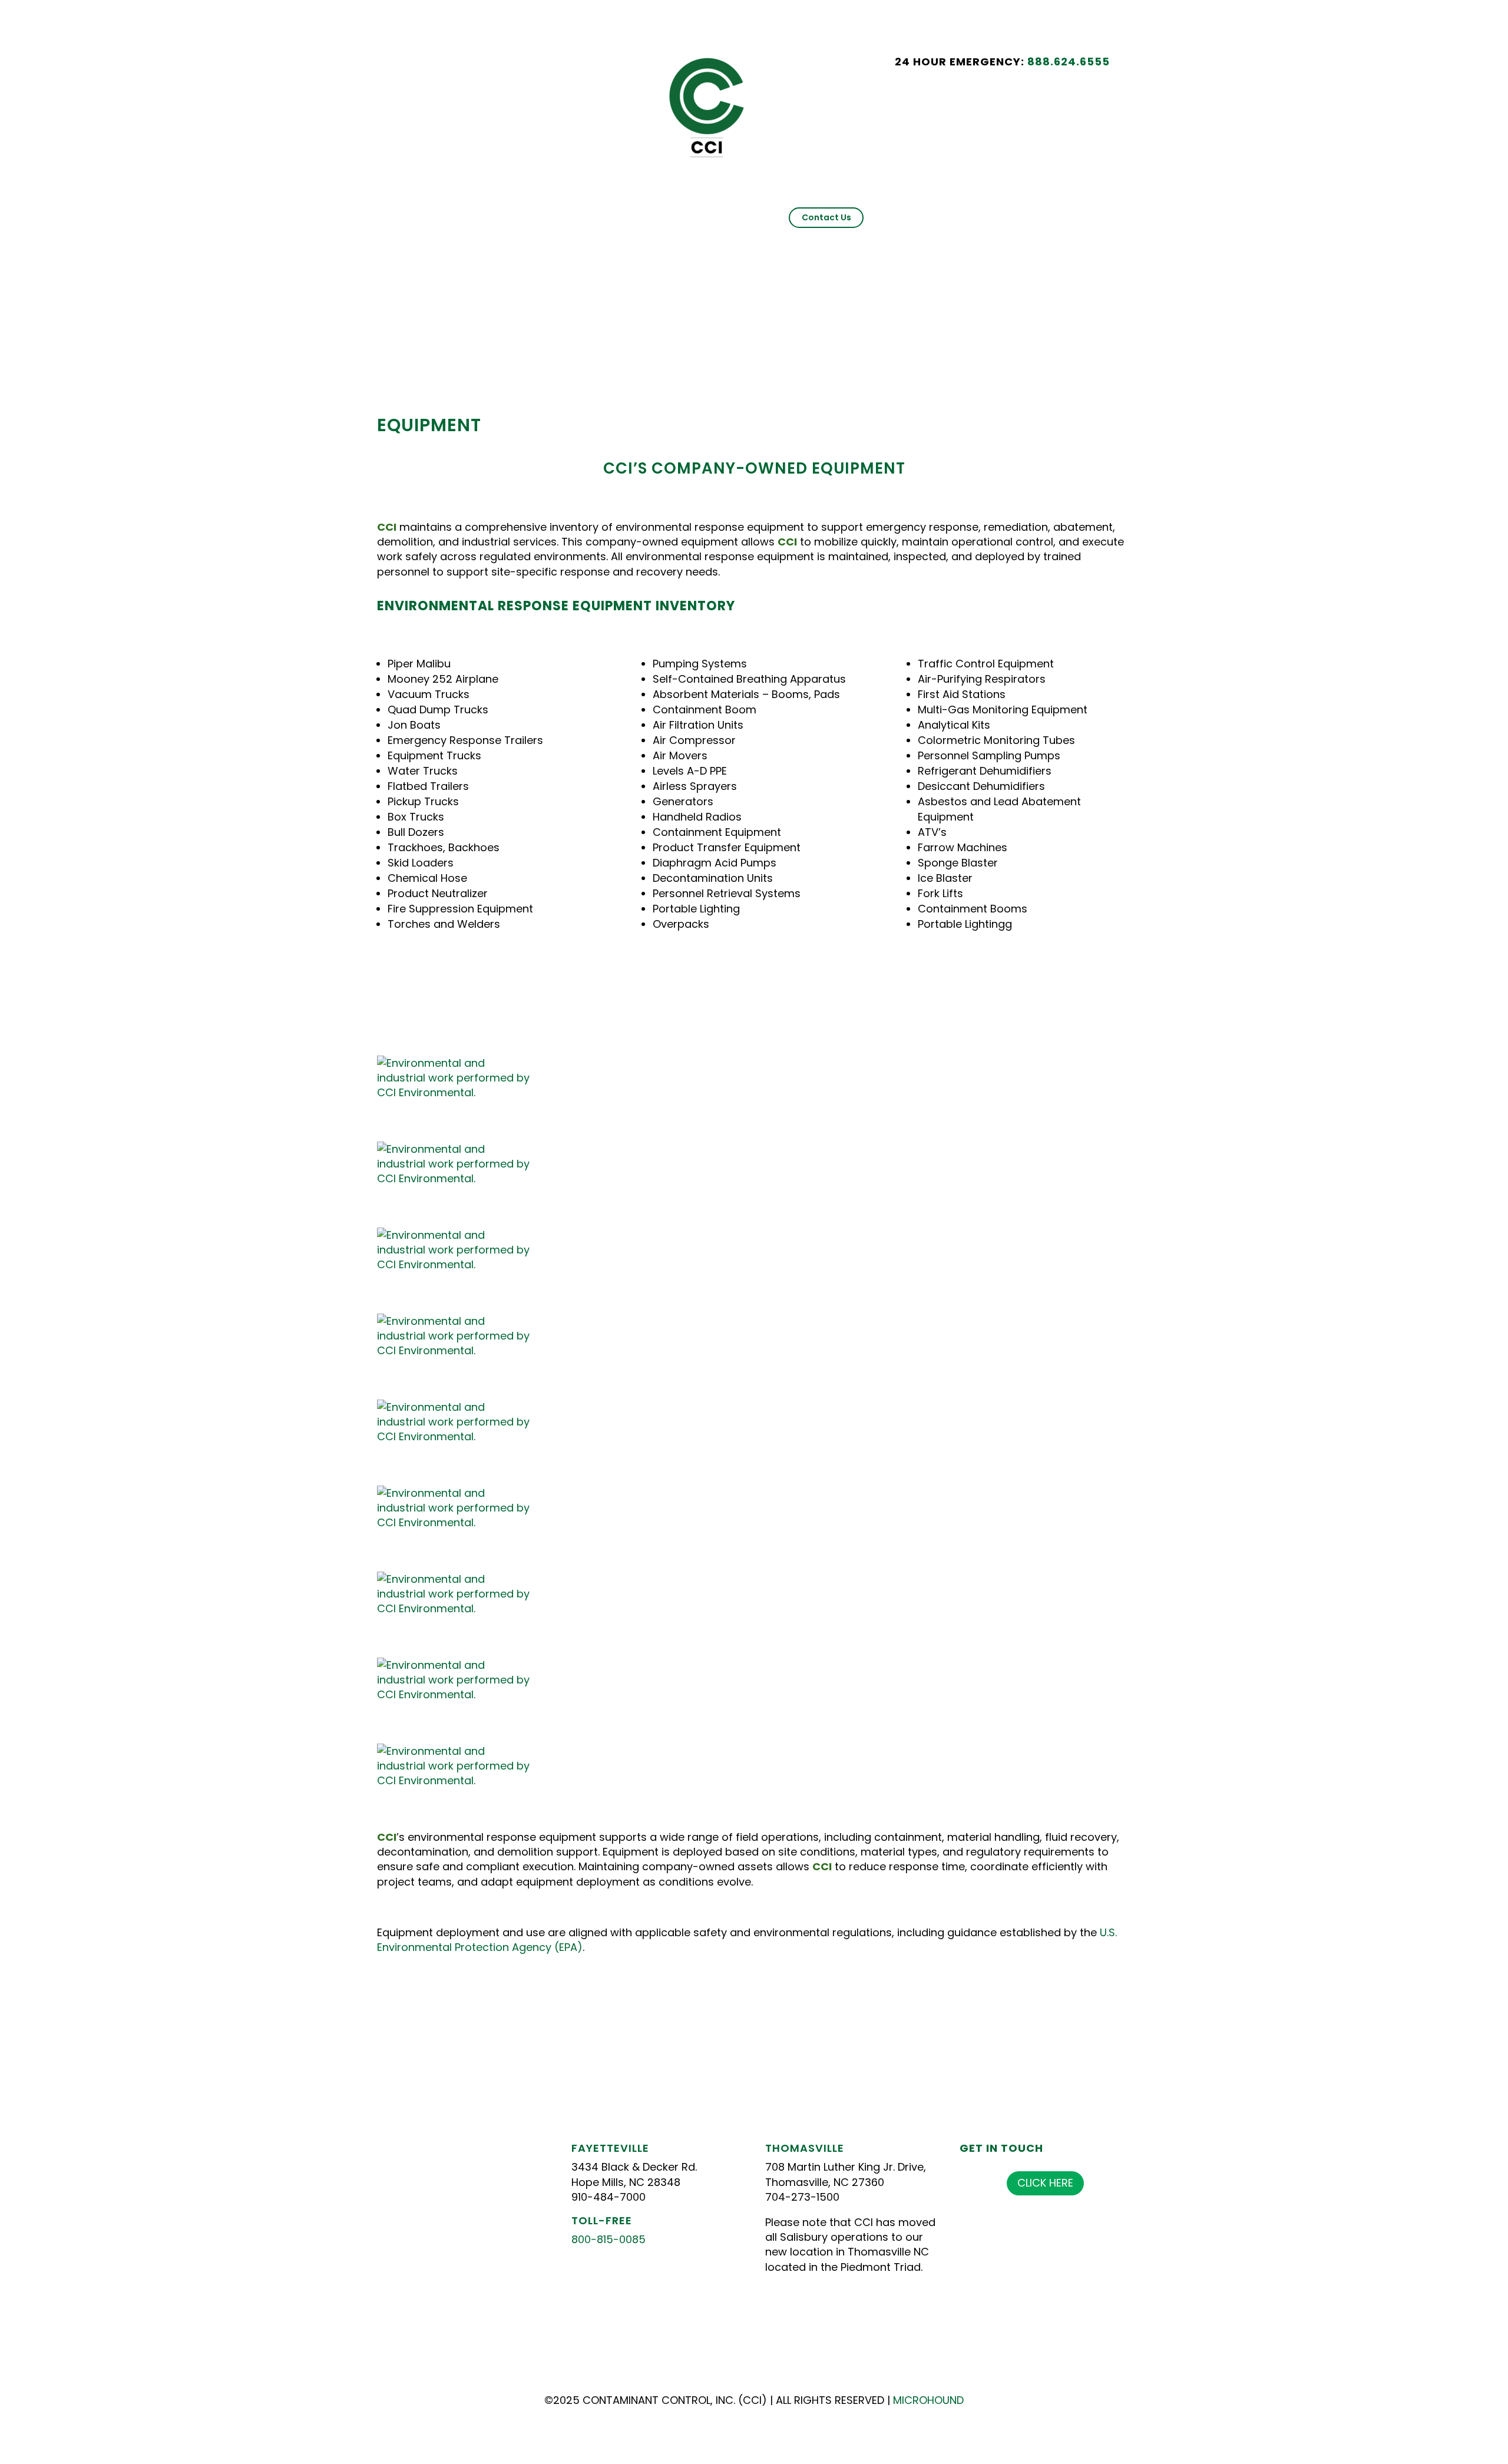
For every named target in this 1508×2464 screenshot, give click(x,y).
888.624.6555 (1069, 62)
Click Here (1045, 2183)
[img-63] (456, 1264)
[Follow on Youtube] (519, 66)
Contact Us (826, 217)
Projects (611, 201)
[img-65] (456, 1436)
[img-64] (456, 1350)
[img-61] (456, 1092)
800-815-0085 (609, 2239)
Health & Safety (673, 201)
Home (412, 201)
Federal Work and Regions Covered (790, 201)
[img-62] (456, 1178)
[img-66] (456, 1522)
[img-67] (456, 1608)
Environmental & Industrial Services (509, 201)
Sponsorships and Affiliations (933, 201)
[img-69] (456, 1780)
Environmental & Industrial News (710, 217)
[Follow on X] (472, 66)
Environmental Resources (1056, 201)
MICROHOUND (928, 2400)
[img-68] (456, 1694)
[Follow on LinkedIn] (495, 66)
